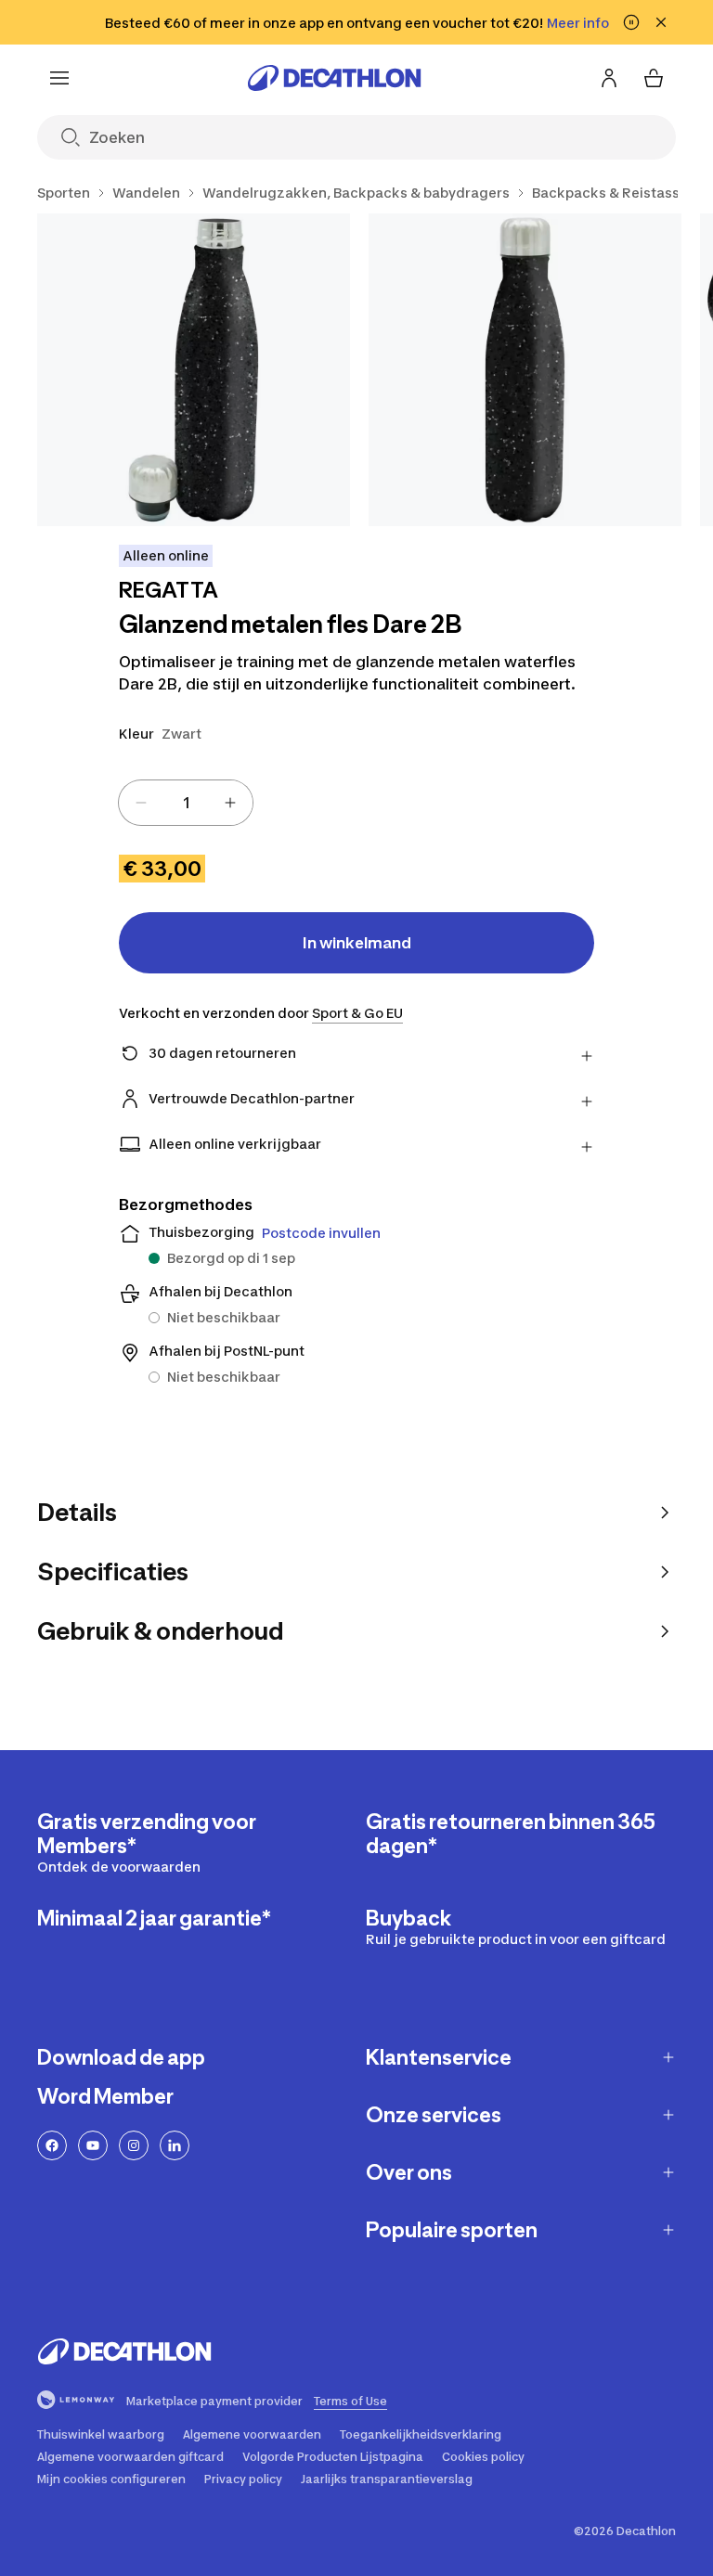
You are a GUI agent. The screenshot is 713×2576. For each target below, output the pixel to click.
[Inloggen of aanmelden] (609, 78)
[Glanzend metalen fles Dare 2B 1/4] (194, 370)
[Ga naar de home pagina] (334, 78)
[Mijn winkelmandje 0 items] (654, 78)
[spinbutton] (186, 803)
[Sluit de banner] (661, 22)
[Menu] (59, 78)
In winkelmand (357, 943)
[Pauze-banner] (631, 22)
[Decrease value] (141, 803)
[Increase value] (230, 803)
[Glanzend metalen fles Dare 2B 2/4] (525, 370)
